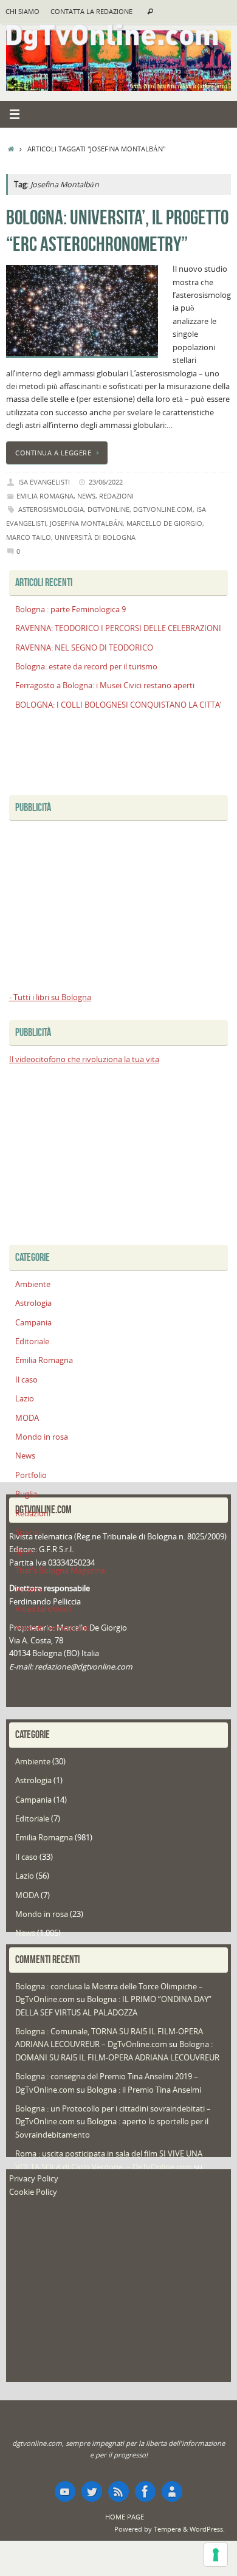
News (86, 496)
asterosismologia (51, 509)
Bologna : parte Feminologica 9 (70, 609)
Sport (25, 1551)
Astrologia (33, 1303)
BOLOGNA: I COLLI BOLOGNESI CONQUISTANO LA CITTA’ (118, 705)
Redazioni (116, 496)
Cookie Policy (33, 2192)
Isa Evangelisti (44, 482)
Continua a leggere (53, 453)
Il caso (26, 1380)
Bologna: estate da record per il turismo (86, 667)
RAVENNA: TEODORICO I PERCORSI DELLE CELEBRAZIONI (118, 628)
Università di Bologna (95, 537)
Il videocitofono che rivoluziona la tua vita (84, 1059)
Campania (33, 1323)
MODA (27, 1418)
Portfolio (31, 1475)
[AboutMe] (172, 2491)
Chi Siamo (22, 12)
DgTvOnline (108, 509)
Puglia (26, 1494)
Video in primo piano (53, 1628)
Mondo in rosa (42, 1437)
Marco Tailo (29, 537)
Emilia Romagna (45, 496)
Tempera (167, 2529)
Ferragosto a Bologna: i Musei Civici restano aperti (105, 685)
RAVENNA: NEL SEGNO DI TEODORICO (84, 648)
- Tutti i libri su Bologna (50, 997)
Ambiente (33, 1284)
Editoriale (32, 1342)
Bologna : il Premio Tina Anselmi (144, 2090)
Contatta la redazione (91, 12)
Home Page (125, 2517)
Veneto (28, 1590)
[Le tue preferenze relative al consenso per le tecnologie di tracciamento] (216, 2555)
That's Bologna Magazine (60, 1571)
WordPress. (207, 2529)
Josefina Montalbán (86, 523)
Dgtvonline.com (163, 509)
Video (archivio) (43, 1609)
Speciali (29, 1532)
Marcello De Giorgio (164, 523)
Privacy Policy (34, 2179)
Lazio (25, 1399)
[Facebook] (145, 2491)
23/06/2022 (106, 482)
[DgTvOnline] (65, 2491)
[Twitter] (92, 2491)
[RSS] (118, 2491)
